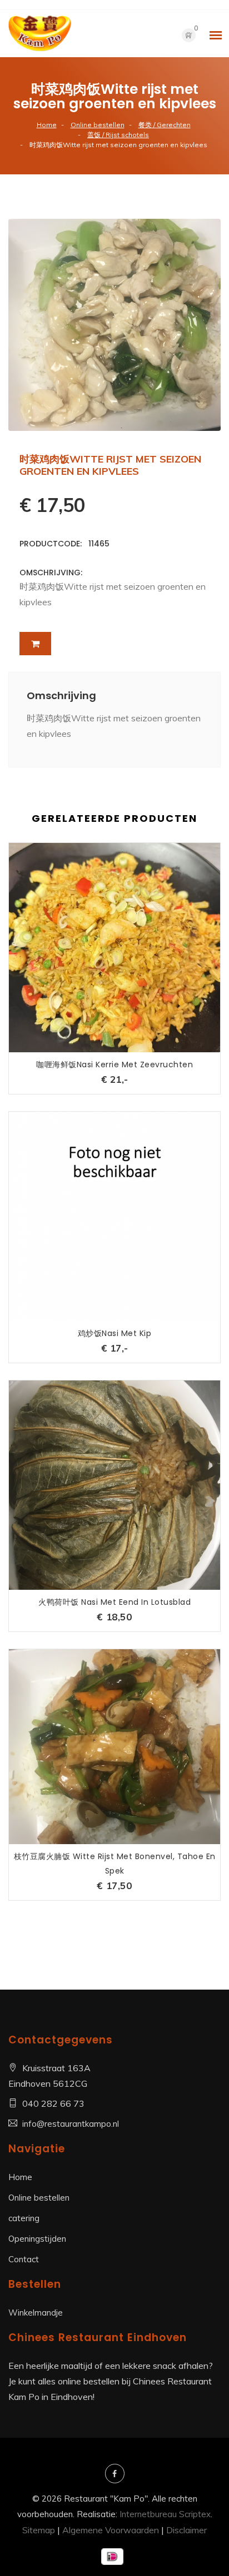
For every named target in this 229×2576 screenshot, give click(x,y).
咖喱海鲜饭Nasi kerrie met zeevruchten (114, 1064)
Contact (24, 2259)
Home (47, 125)
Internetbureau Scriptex (165, 2514)
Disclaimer (186, 2530)
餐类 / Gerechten (165, 125)
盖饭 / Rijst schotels (118, 135)
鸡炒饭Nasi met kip (115, 1333)
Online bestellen (98, 125)
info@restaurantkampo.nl (71, 2124)
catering (24, 2218)
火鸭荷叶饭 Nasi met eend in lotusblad (114, 1602)
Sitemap (39, 2530)
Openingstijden (37, 2239)
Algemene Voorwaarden (111, 2530)
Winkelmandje (36, 2313)
